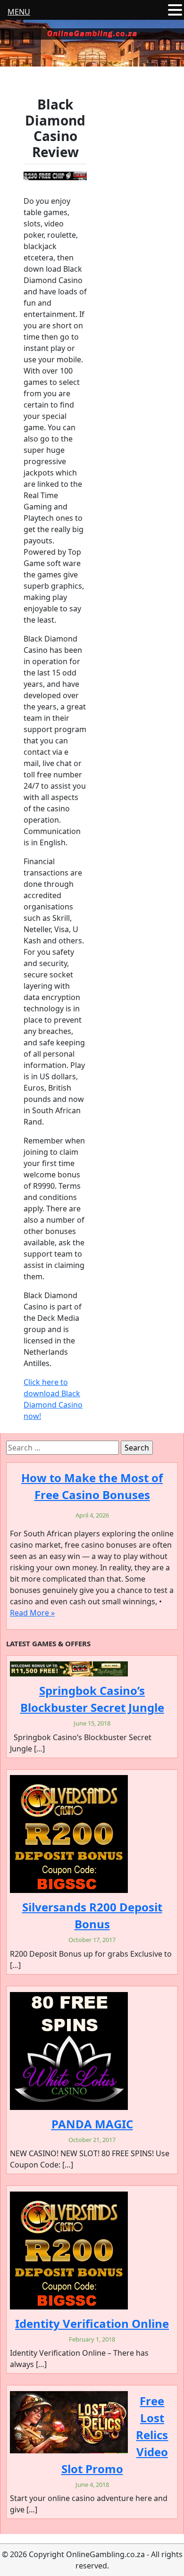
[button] (175, 10)
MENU (19, 12)
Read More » (32, 1613)
